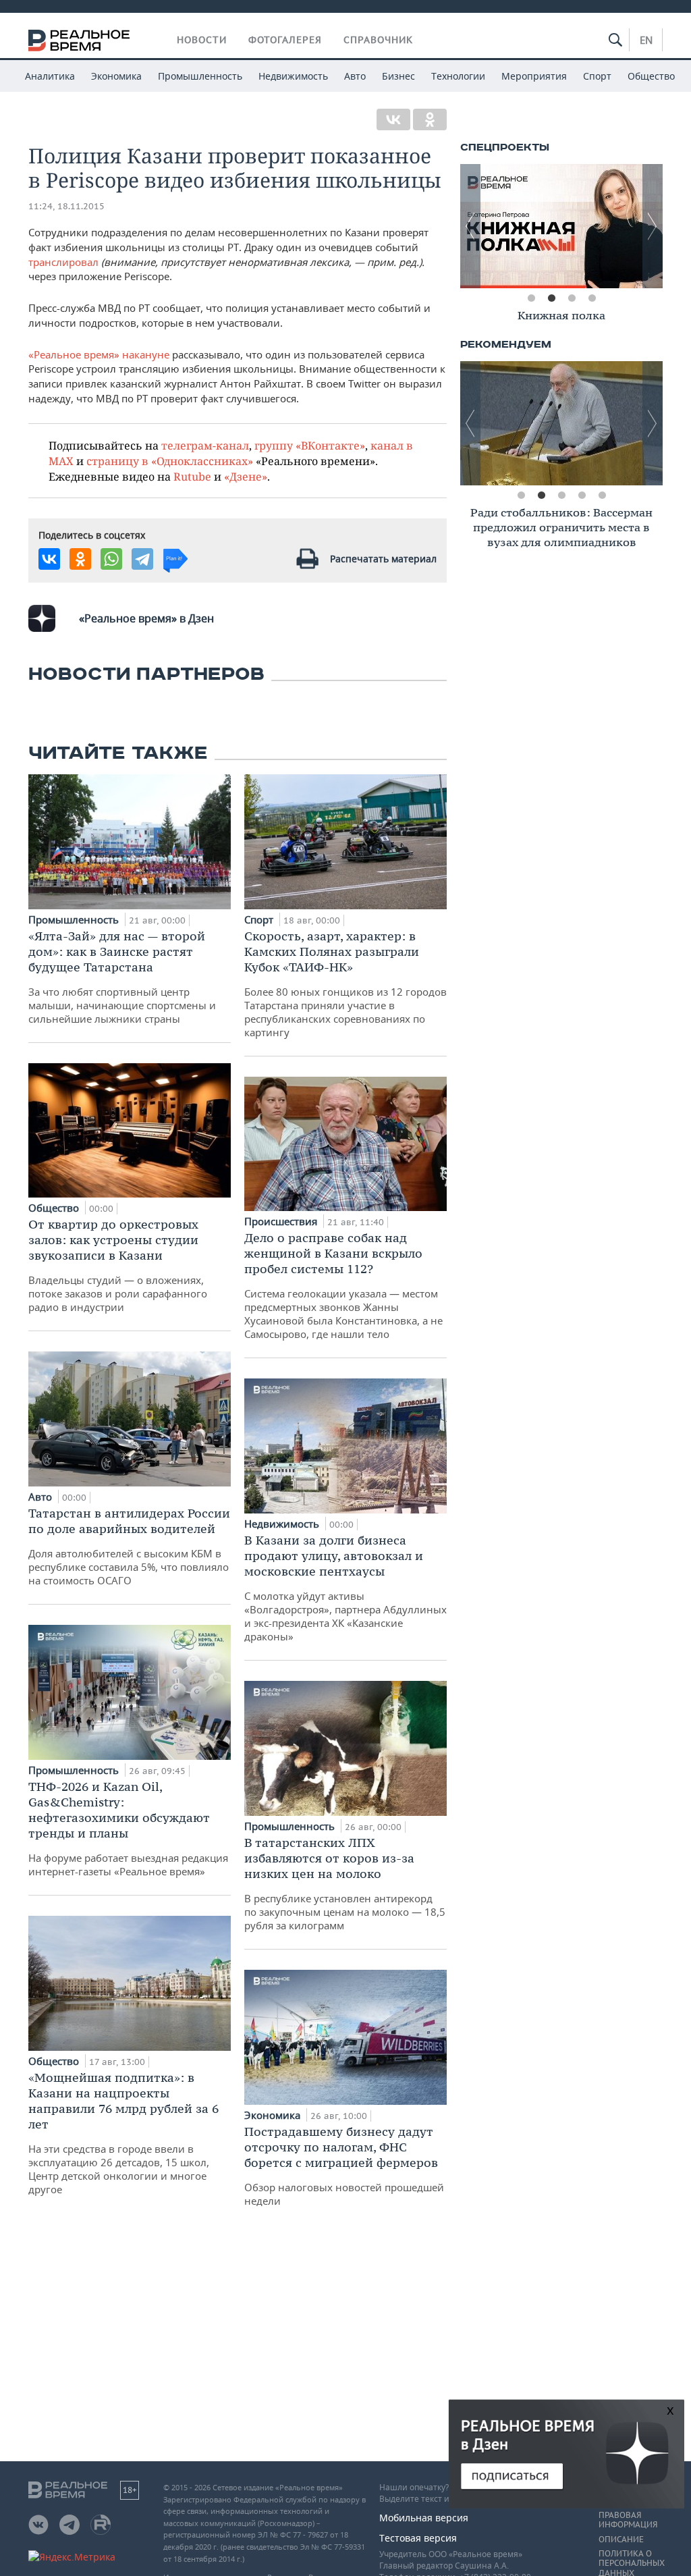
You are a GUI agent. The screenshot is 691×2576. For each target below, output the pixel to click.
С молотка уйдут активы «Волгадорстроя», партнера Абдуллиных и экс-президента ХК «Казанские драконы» (345, 1588)
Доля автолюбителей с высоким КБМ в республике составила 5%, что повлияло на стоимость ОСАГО (129, 1546)
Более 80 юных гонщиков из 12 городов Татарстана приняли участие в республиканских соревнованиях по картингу (345, 984)
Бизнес (398, 76)
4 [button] (592, 298)
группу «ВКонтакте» (310, 445)
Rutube (192, 476)
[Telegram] (142, 559)
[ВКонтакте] (393, 119)
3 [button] (572, 298)
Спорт (597, 76)
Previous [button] (470, 226)
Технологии (458, 76)
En (646, 40)
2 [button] (551, 298)
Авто (355, 76)
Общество (651, 76)
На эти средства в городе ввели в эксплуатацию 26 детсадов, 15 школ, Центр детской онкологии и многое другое (123, 2133)
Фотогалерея (285, 40)
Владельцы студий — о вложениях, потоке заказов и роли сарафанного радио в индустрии (118, 1265)
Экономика (116, 76)
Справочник (378, 40)
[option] (587, 226)
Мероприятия (534, 76)
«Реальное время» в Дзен (146, 618)
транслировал (65, 262)
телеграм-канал (205, 445)
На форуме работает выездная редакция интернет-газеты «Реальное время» (128, 1828)
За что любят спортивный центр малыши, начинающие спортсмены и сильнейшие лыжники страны (122, 977)
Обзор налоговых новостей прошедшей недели (344, 2166)
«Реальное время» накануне (99, 354)
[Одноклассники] (430, 119)
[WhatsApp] (111, 559)
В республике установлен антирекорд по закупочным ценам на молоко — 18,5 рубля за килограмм (345, 1883)
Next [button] (653, 226)
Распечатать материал (383, 559)
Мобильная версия (424, 2518)
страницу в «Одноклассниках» (170, 461)
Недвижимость (293, 76)
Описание (621, 2540)
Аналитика (50, 76)
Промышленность (200, 76)
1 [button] (531, 298)
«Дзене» (246, 476)
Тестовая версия (418, 2538)
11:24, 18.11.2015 (66, 206)
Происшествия (282, 1221)
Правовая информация (628, 2520)
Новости (202, 40)
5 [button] (602, 495)
